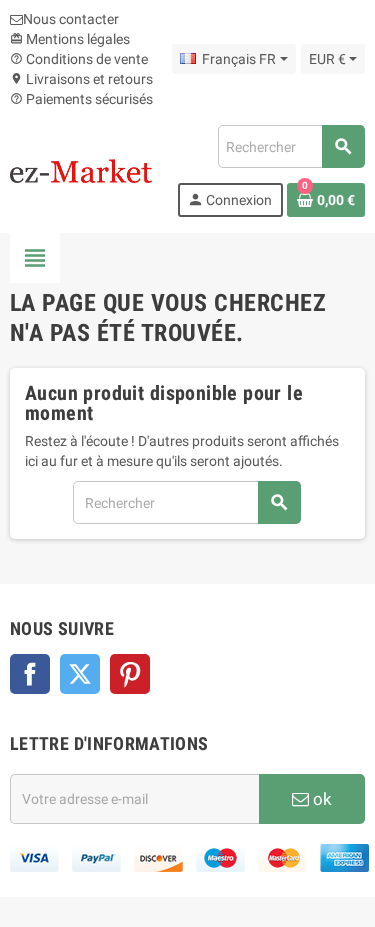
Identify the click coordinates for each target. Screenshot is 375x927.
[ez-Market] (81, 170)
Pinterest (130, 674)
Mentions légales (70, 39)
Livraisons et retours (81, 79)
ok (320, 799)
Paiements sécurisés (81, 99)
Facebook (30, 674)
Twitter (80, 674)
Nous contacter (71, 19)
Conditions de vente (79, 59)
